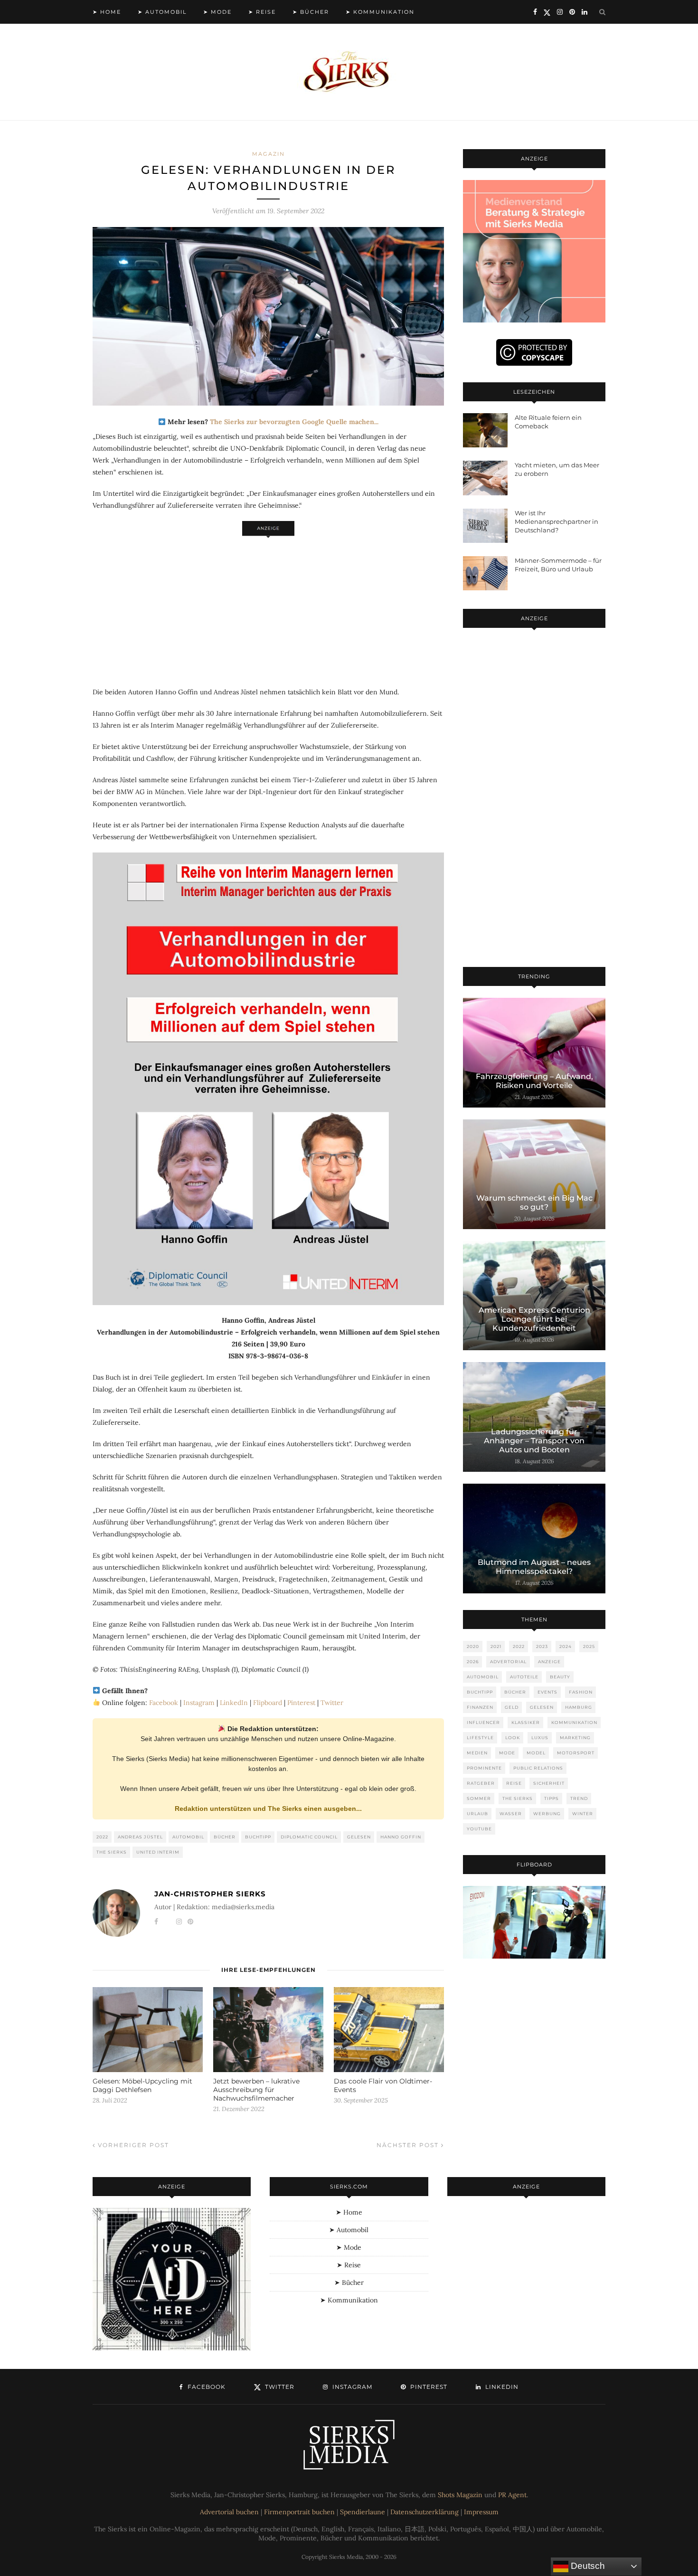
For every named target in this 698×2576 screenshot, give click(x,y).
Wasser (511, 1814)
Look (513, 1738)
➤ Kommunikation (380, 12)
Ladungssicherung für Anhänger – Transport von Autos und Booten (534, 1441)
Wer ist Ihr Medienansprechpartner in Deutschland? (557, 521)
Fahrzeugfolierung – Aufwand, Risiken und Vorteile (534, 1081)
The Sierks (112, 1852)
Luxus (540, 1738)
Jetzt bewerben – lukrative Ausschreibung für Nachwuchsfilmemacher (256, 2090)
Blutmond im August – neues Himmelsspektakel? (534, 1567)
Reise (514, 1783)
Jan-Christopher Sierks (210, 1894)
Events (547, 1692)
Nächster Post (409, 2145)
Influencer (483, 1722)
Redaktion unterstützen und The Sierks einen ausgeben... (268, 1809)
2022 (102, 1837)
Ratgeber (481, 1783)
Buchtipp (258, 1837)
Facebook (164, 1703)
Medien (477, 1753)
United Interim (158, 1852)
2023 (542, 1646)
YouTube (479, 1829)
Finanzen (480, 1707)
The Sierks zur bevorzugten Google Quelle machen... (294, 422)
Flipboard (268, 1703)
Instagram (199, 1703)
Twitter (332, 1703)
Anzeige (549, 1662)
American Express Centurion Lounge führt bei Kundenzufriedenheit (534, 1319)
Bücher (225, 1837)
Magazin (269, 154)
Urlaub (477, 1814)
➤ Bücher (311, 12)
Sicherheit (549, 1783)
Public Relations (538, 1768)
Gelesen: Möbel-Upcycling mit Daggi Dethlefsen (142, 2085)
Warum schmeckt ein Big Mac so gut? (534, 1203)
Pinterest (301, 1703)
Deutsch (587, 2566)
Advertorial (508, 1662)
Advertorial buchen (229, 2512)
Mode (507, 1753)
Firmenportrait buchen (299, 2512)
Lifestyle (480, 1738)
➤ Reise (262, 12)
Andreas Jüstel (140, 1837)
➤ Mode (217, 12)
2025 (589, 1646)
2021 (496, 1646)
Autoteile (524, 1677)
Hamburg (579, 1707)
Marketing (575, 1738)
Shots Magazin (460, 2495)
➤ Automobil (162, 12)
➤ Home (107, 12)
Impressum (481, 2512)
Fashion (581, 1692)
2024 (566, 1646)
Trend (579, 1798)
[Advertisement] (268, 606)
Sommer (479, 1798)
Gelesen (359, 1837)
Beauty (560, 1677)
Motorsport (576, 1753)
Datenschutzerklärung (424, 2512)
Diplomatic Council (309, 1837)
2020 (473, 1646)
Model (536, 1753)
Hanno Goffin (401, 1837)
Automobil (188, 1837)
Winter (583, 1814)
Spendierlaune (363, 2512)
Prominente (484, 1768)
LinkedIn (234, 1703)
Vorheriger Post (132, 2145)
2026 (473, 1662)
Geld (512, 1707)
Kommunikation (574, 1722)
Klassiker (526, 1722)
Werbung (547, 1814)
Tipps (552, 1798)
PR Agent (512, 2495)
